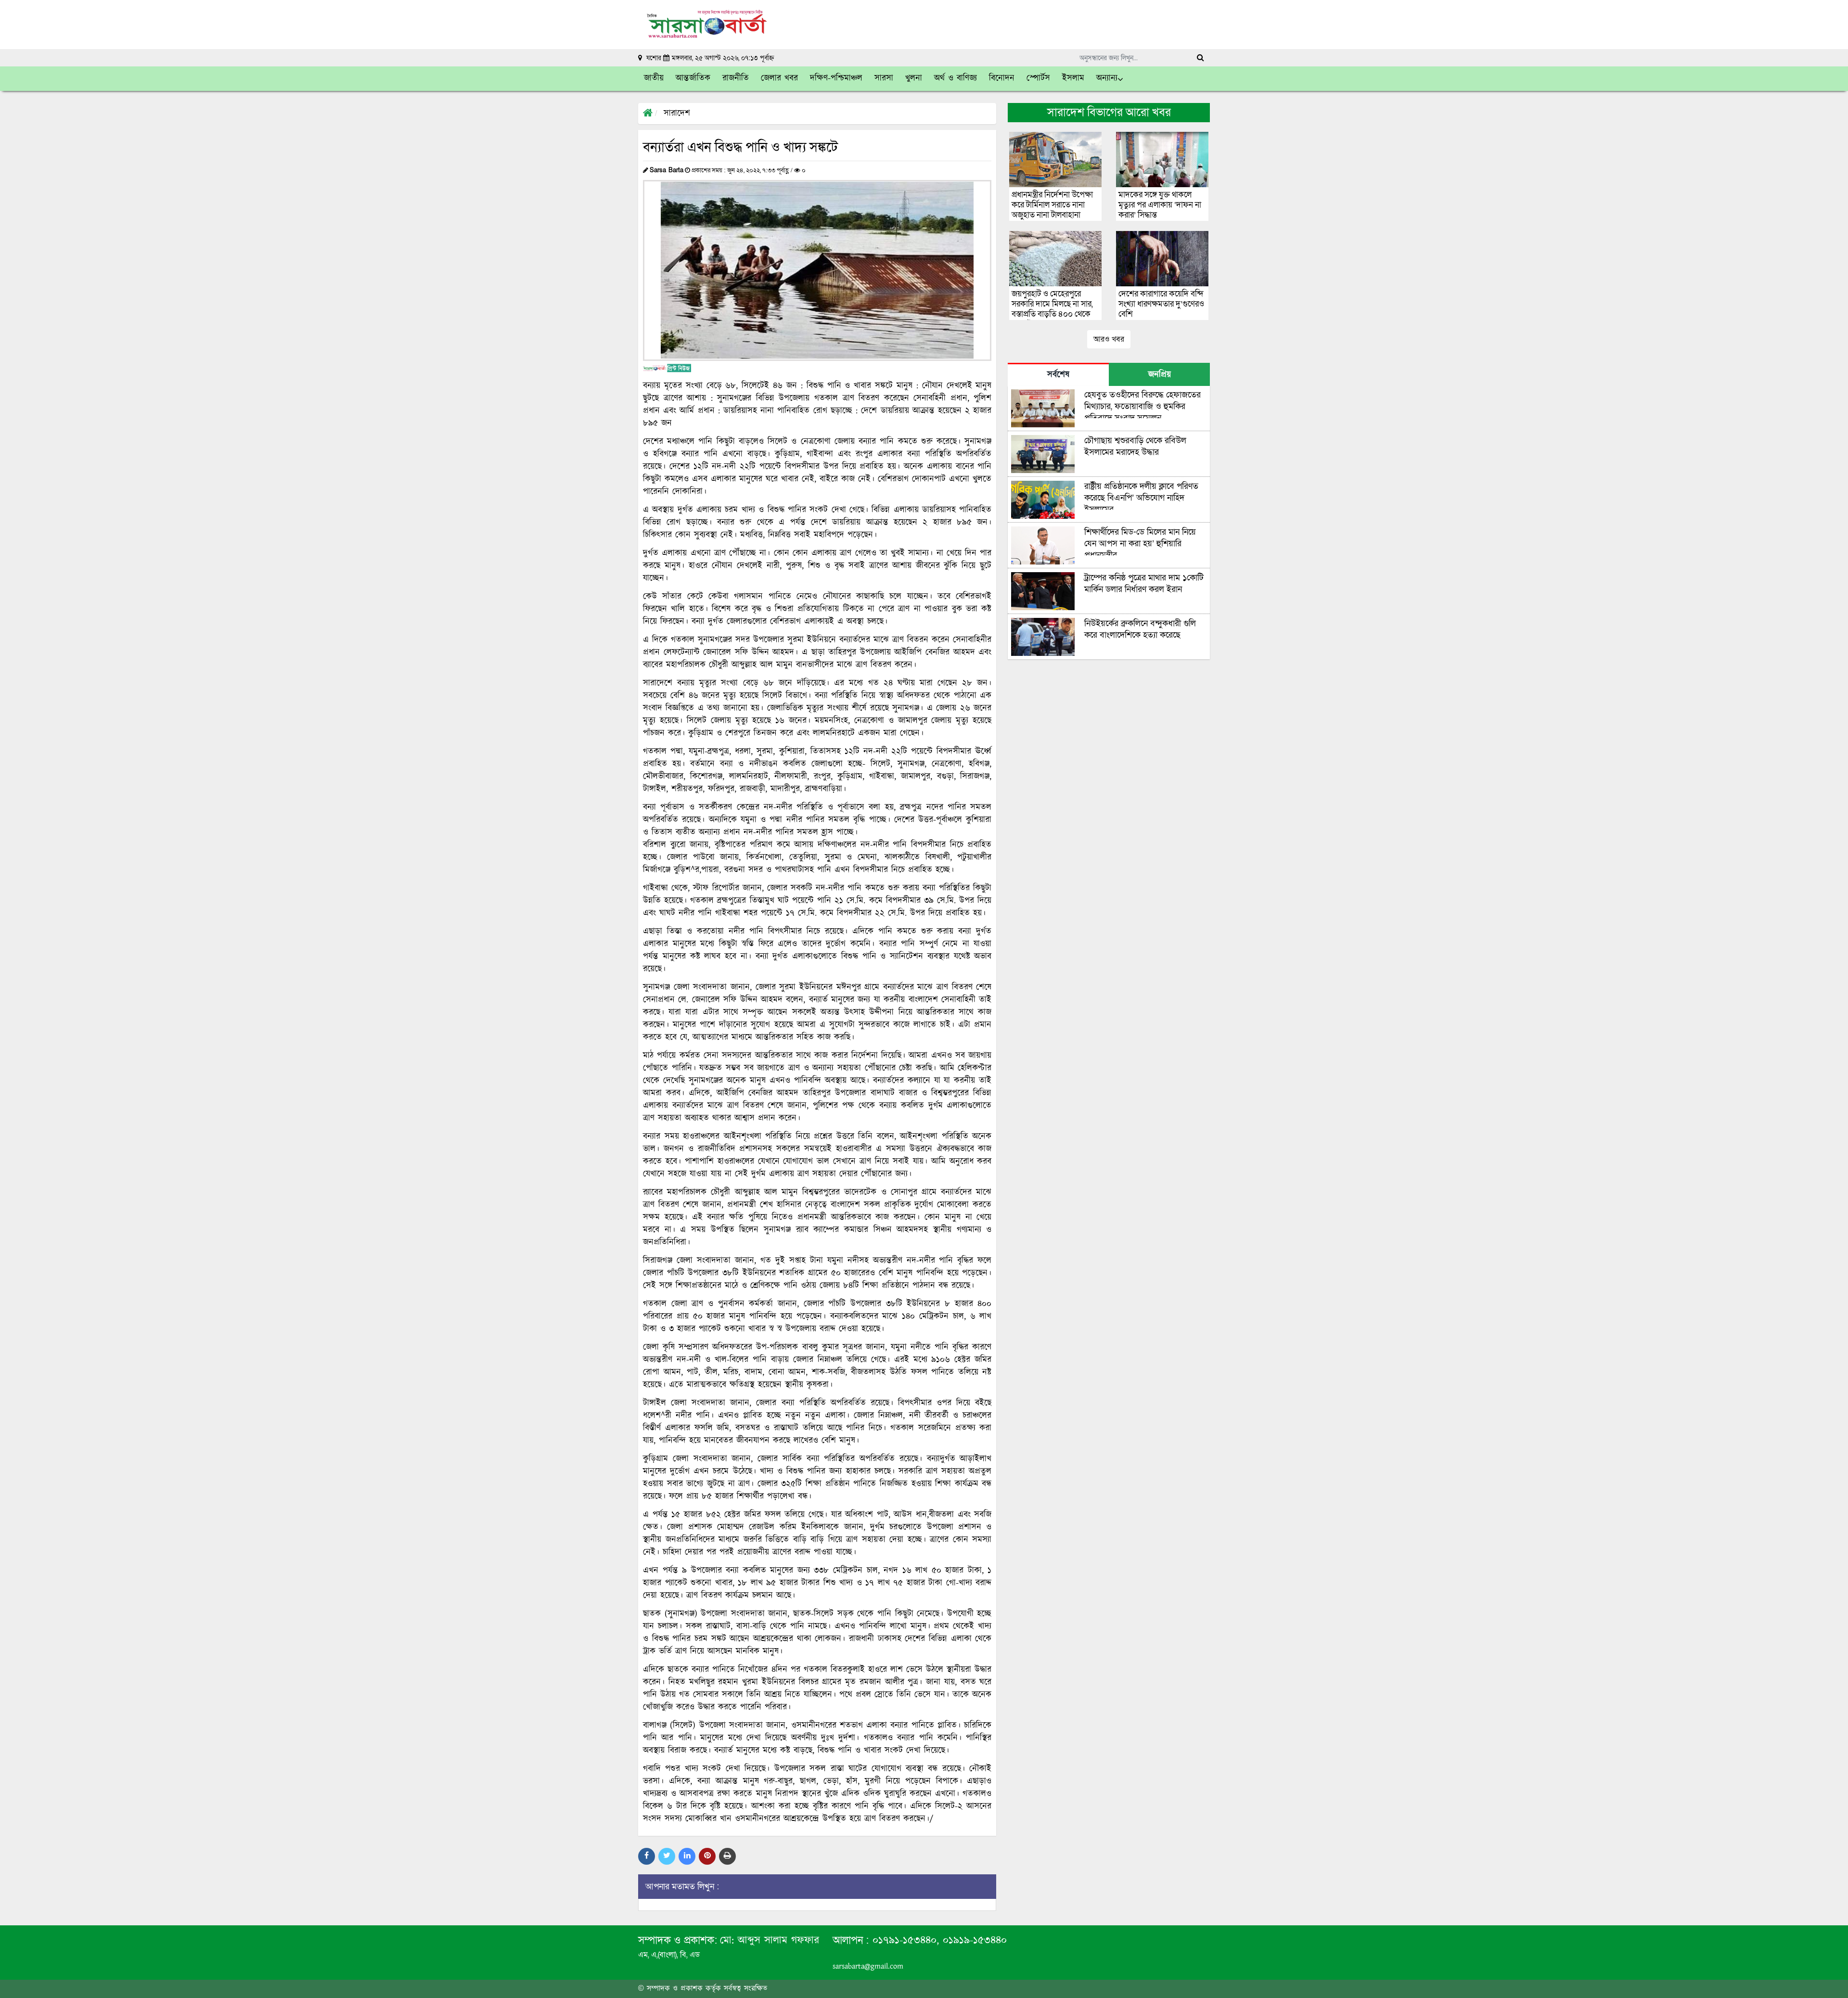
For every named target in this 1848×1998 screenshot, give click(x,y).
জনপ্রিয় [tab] (1160, 375)
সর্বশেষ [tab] (1058, 375)
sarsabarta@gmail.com (868, 1966)
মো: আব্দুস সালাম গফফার (770, 1940)
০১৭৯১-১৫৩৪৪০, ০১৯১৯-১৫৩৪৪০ (938, 1940)
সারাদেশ (677, 114)
